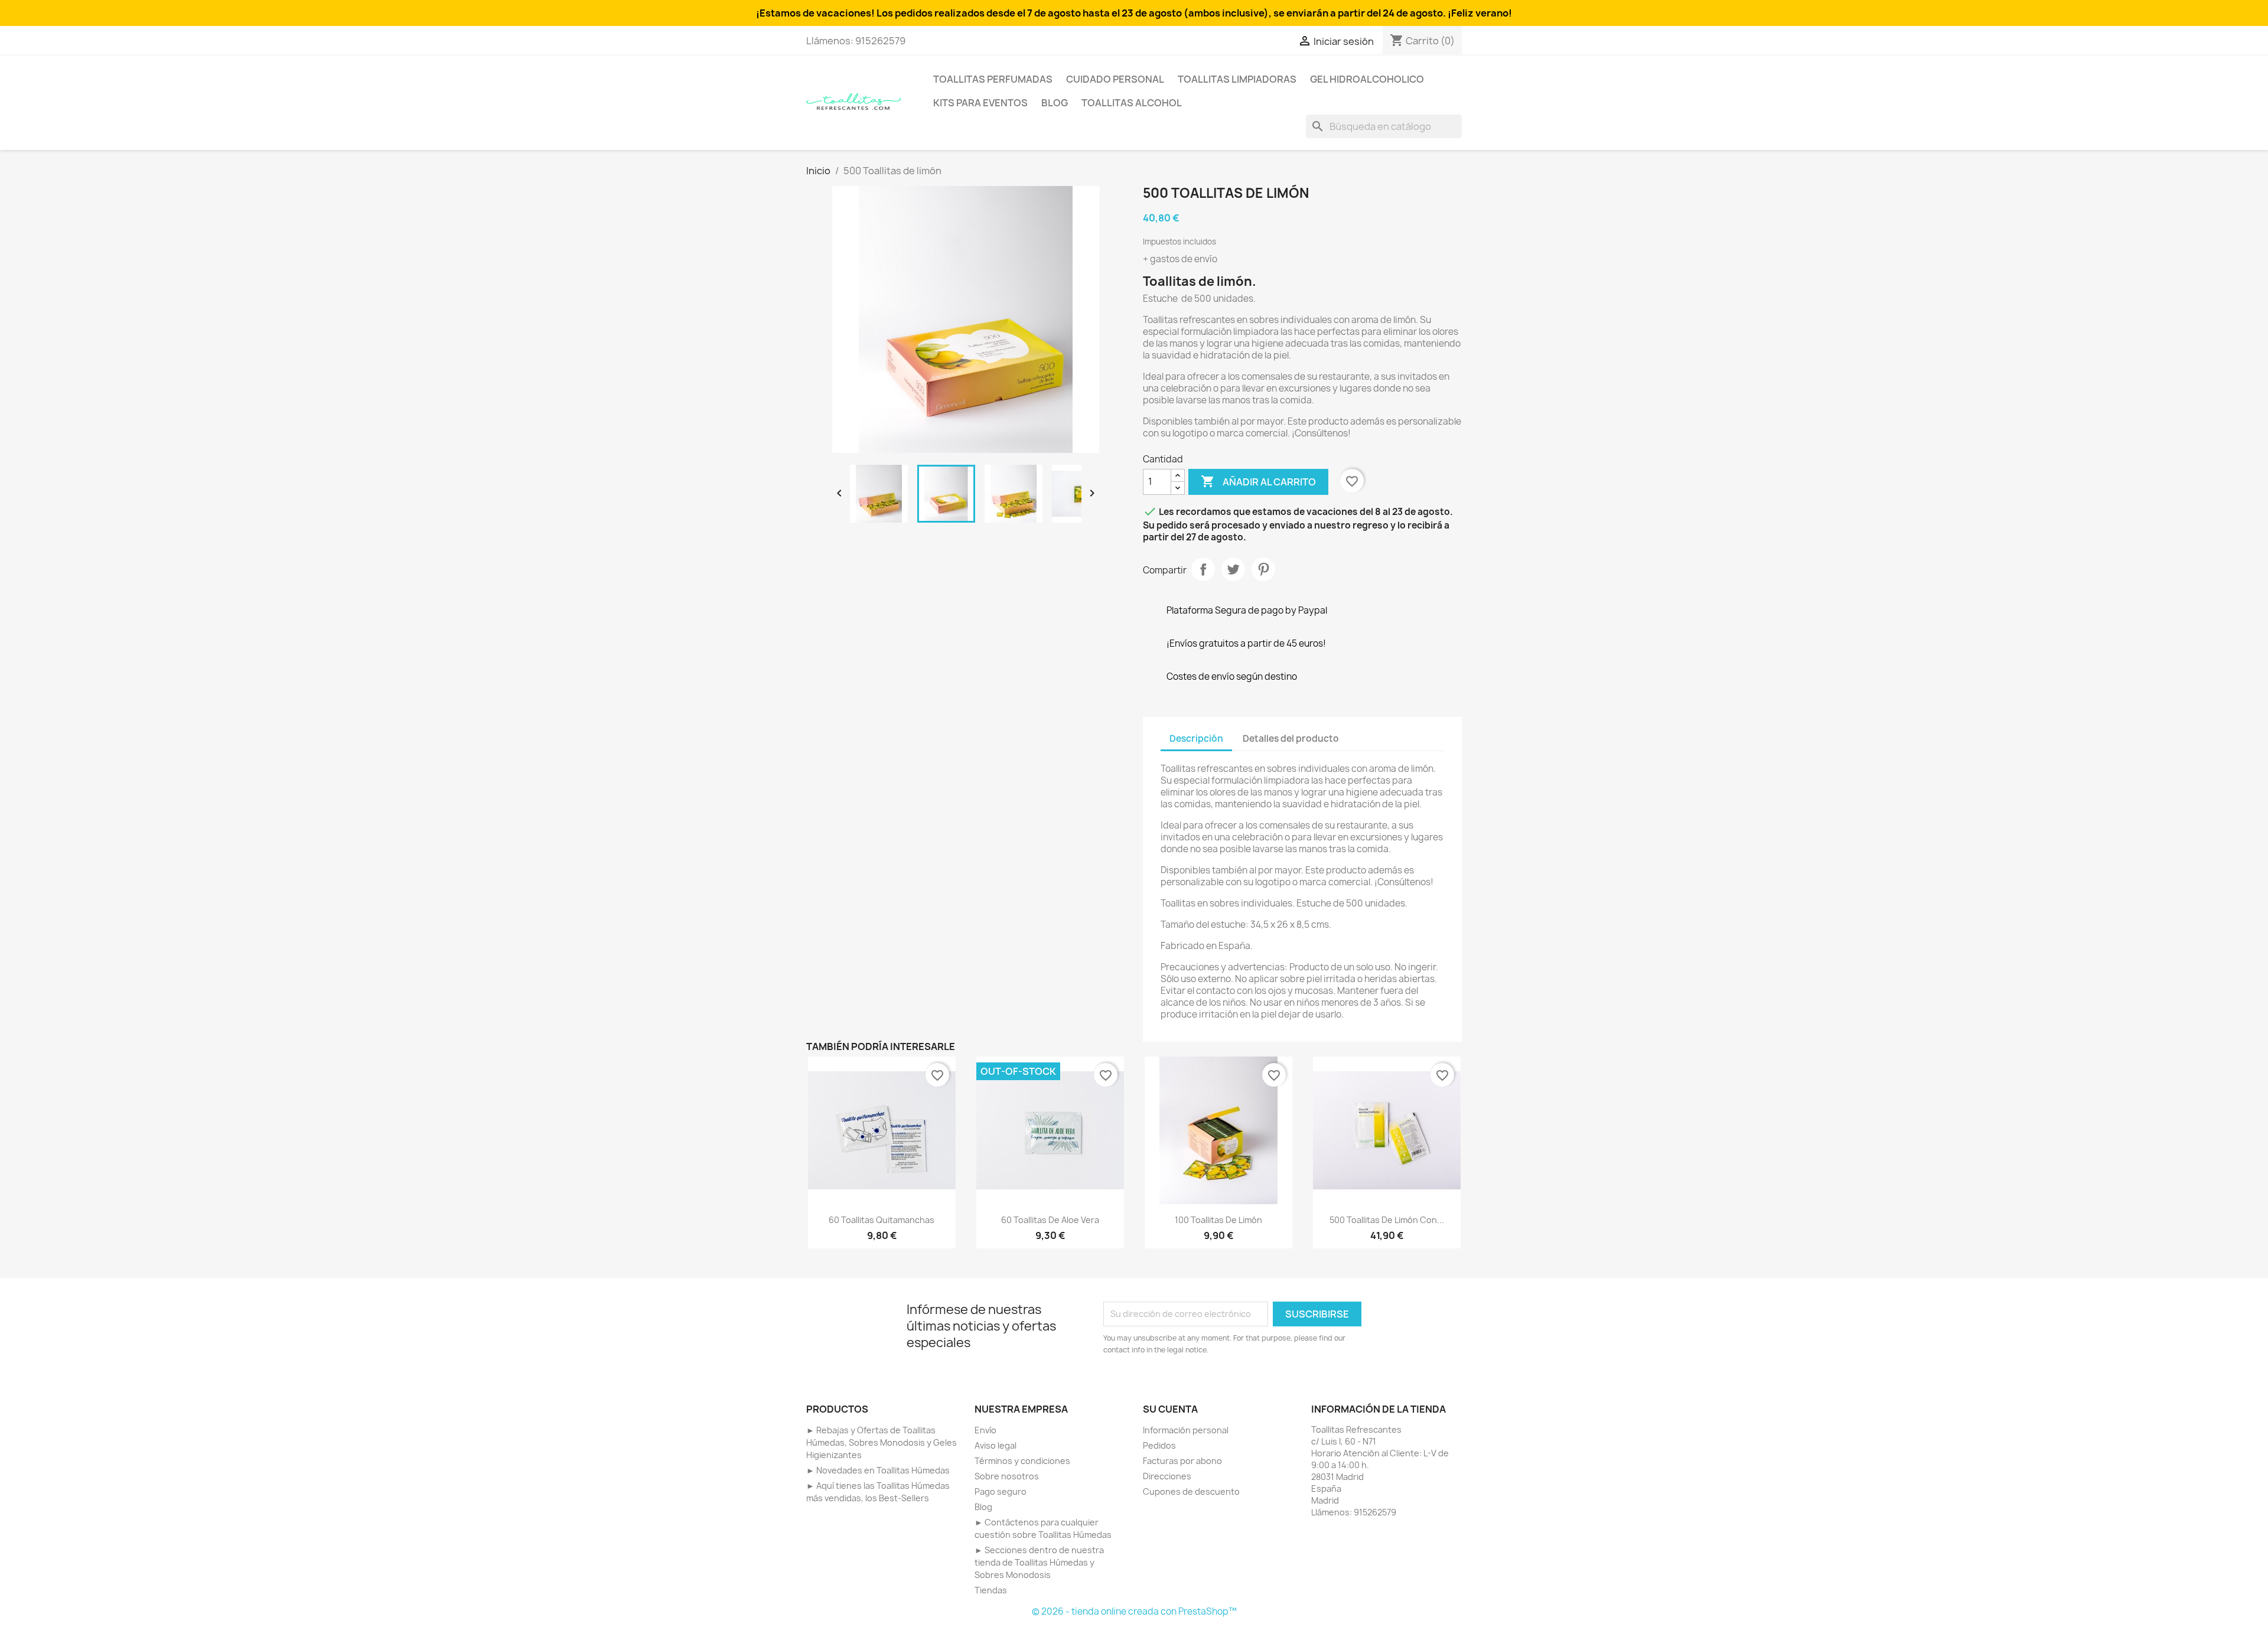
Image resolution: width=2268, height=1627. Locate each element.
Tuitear (1233, 569)
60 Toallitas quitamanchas (882, 1220)
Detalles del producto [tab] (1291, 738)
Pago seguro (1001, 1491)
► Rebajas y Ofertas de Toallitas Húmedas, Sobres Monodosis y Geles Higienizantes (882, 1442)
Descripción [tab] (1196, 738)
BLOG (1055, 103)
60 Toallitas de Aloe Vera (1050, 1220)
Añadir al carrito (1258, 481)
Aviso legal (995, 1445)
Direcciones (1167, 1476)
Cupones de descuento (1191, 1491)
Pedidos (1159, 1445)
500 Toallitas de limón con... (1387, 1220)
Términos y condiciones (1022, 1461)
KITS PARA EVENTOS (980, 103)
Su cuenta (1170, 1409)
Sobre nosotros (1007, 1476)
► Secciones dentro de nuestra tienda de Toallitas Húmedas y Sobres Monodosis (1039, 1562)
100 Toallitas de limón (1218, 1220)
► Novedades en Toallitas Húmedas (878, 1470)
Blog (983, 1507)
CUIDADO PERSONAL (1115, 79)
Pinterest (1263, 569)
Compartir (1203, 569)
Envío (985, 1430)
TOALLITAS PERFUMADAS (993, 79)
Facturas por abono (1182, 1461)
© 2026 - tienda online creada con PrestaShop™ (1134, 1611)
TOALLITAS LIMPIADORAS (1237, 79)
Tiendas (991, 1590)
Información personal (1186, 1430)
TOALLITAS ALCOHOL (1132, 103)
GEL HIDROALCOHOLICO (1367, 79)
